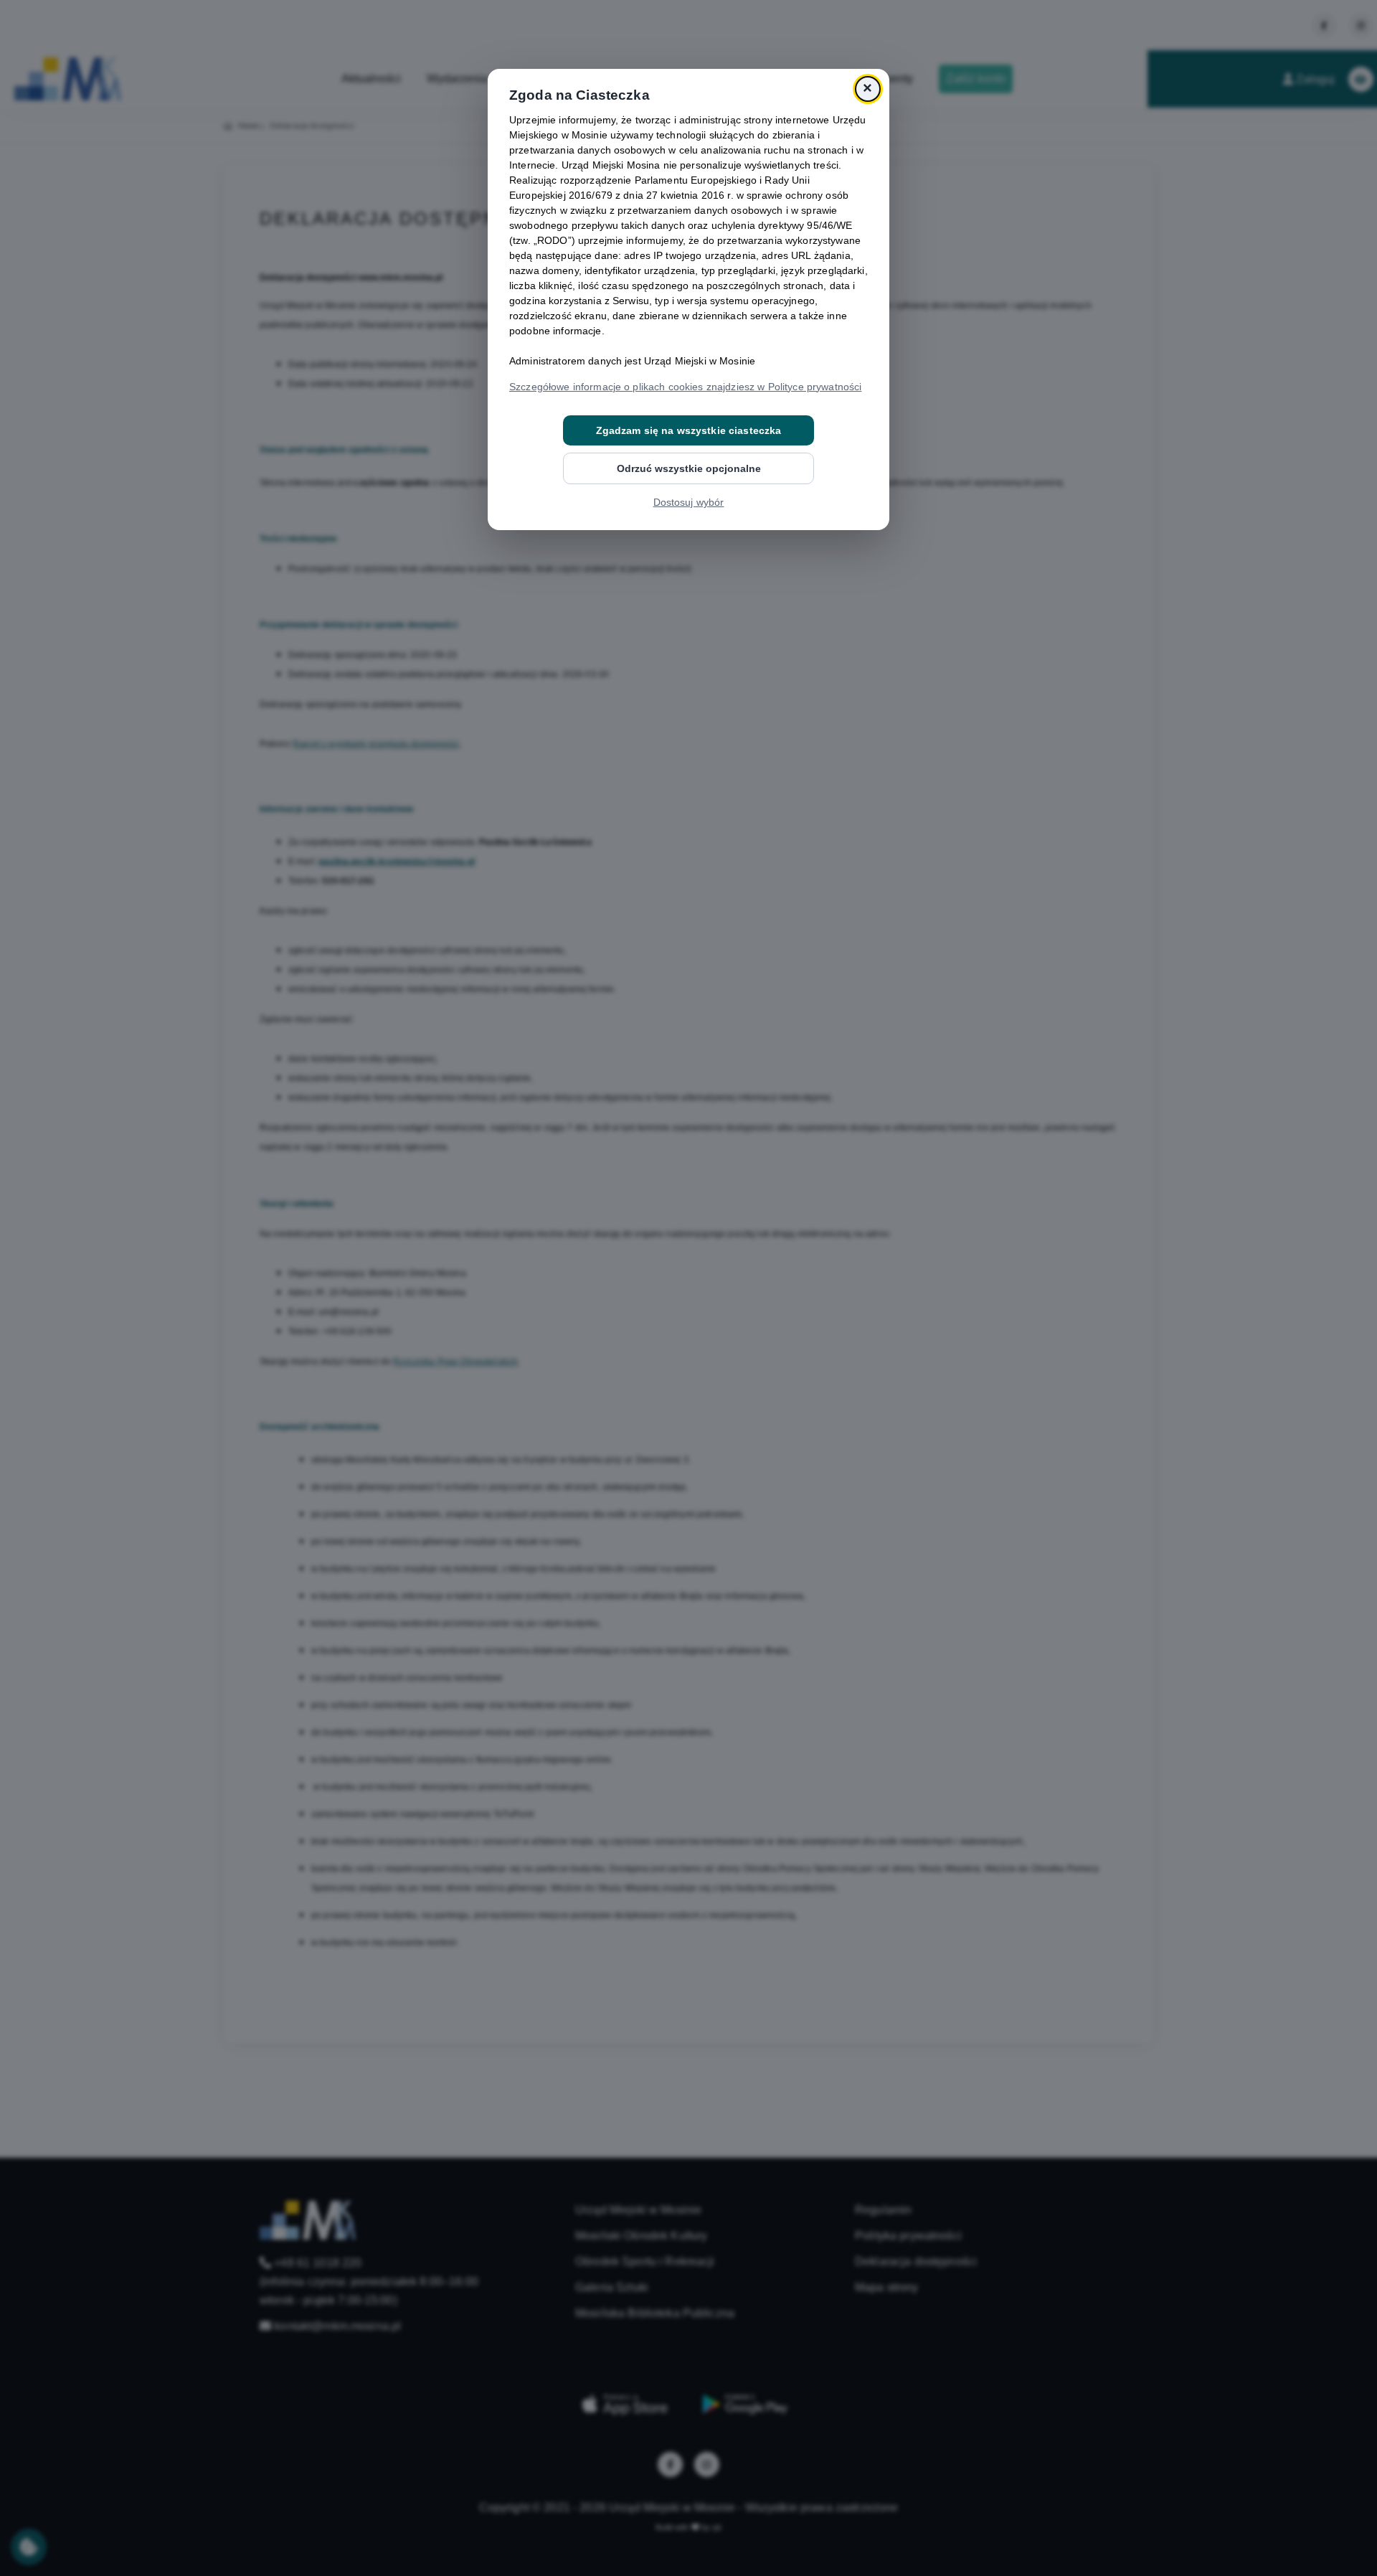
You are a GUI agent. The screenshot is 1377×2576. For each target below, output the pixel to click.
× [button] (867, 89)
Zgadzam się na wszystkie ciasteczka (689, 430)
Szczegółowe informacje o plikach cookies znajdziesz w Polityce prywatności (685, 387)
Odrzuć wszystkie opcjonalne (689, 468)
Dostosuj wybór (689, 502)
